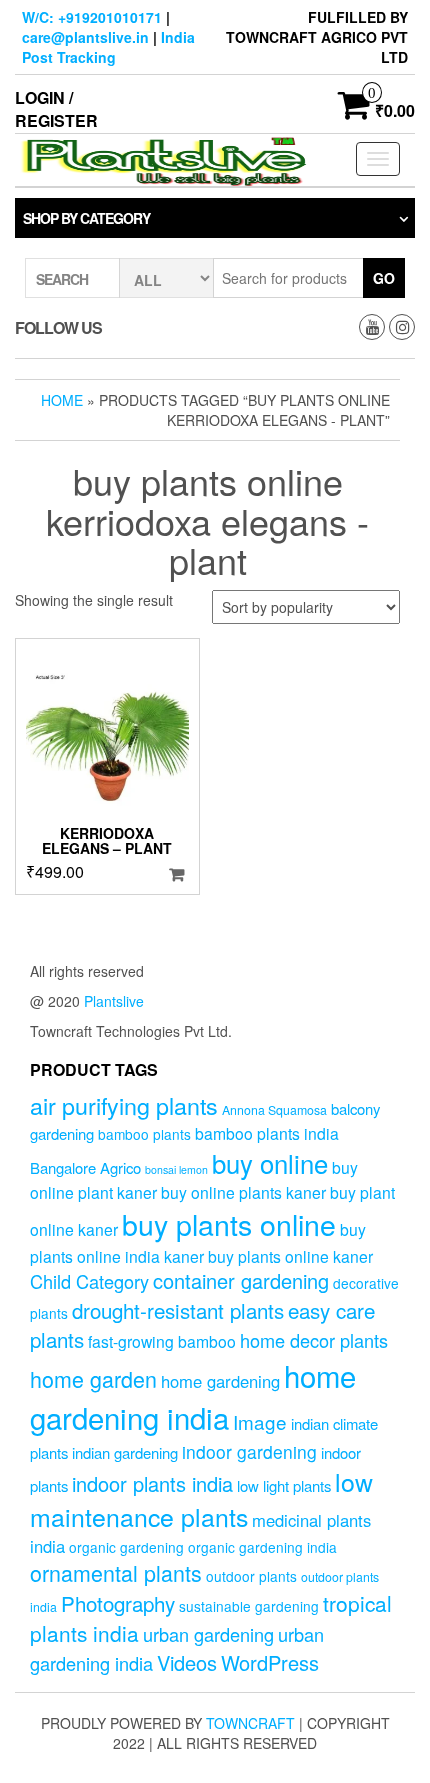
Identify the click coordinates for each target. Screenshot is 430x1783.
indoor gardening (249, 1451)
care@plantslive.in (85, 37)
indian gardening (125, 1452)
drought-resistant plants (178, 1310)
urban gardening (208, 1634)
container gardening (241, 1280)
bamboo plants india (267, 1133)
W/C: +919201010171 (92, 17)
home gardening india (193, 1396)
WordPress (270, 1662)
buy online (270, 1162)
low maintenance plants (201, 1499)
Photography (118, 1603)
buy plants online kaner (290, 1256)
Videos (187, 1662)
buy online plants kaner (243, 1192)
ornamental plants (116, 1572)
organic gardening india (262, 1547)
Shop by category (86, 218)
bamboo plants (144, 1134)
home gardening (220, 1381)
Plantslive (114, 1001)
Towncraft (250, 1723)
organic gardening (126, 1547)
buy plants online (229, 1223)
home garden (93, 1378)
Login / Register (56, 109)
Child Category (89, 1281)
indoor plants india (152, 1483)
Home (62, 400)
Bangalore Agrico (85, 1167)
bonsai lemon (176, 1169)
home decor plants (314, 1340)
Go (384, 278)
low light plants (284, 1485)
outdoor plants (251, 1576)
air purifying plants (124, 1105)
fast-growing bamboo (162, 1341)
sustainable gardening (249, 1606)
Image (260, 1421)
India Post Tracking (108, 47)
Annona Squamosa (274, 1110)
